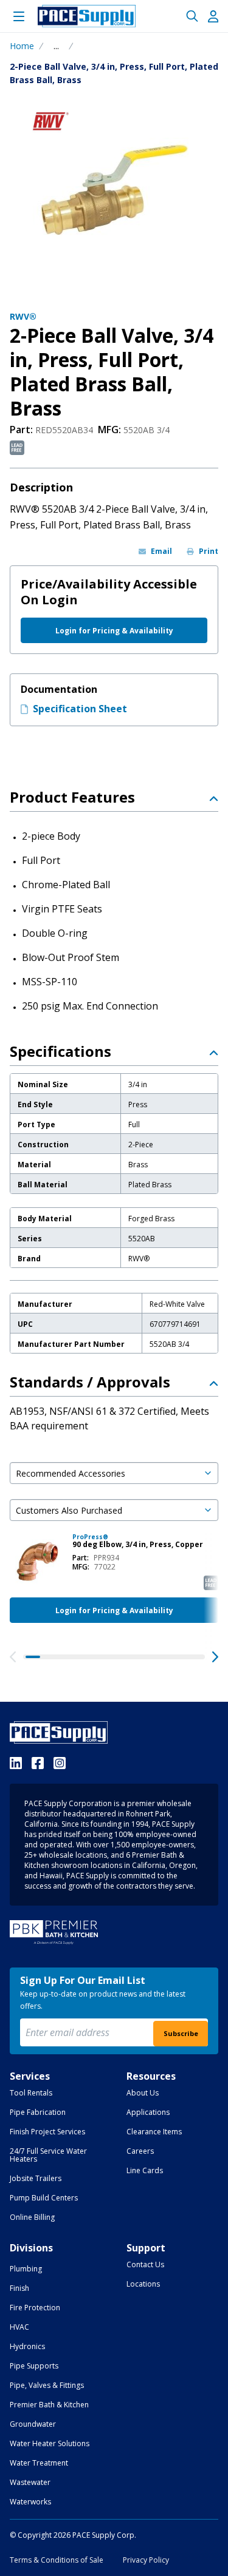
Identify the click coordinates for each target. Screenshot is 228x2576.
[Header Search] (192, 16)
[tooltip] (56, 46)
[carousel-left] (13, 1657)
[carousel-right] (215, 1657)
